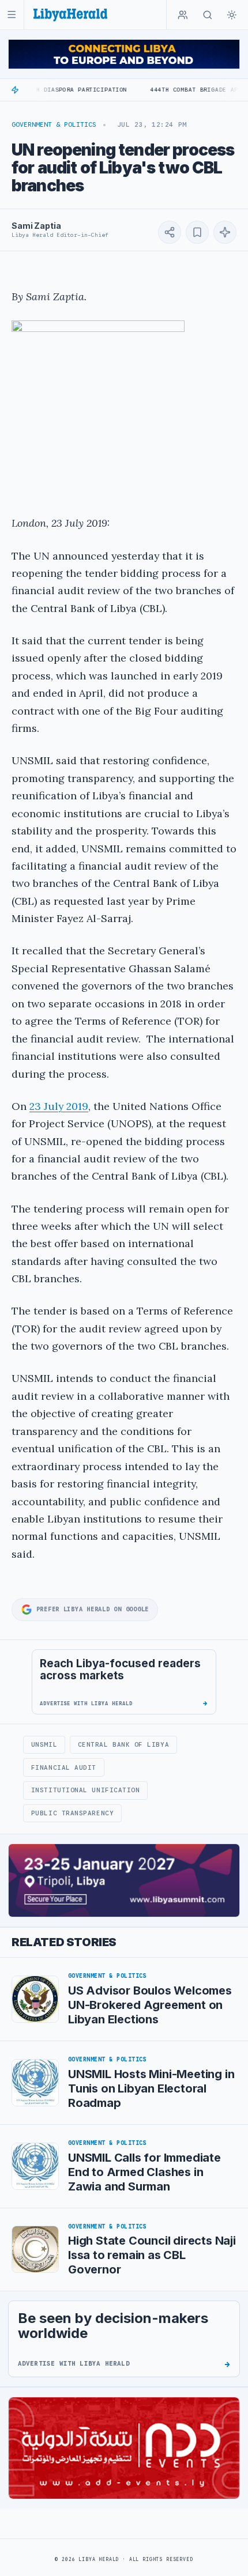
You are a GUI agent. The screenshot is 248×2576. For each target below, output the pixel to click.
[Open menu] (12, 15)
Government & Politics (54, 124)
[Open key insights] (225, 232)
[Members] (183, 15)
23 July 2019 (59, 1106)
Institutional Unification (86, 1790)
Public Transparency (72, 1813)
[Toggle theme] (232, 15)
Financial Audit (64, 1767)
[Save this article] (197, 232)
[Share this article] (170, 232)
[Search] (208, 15)
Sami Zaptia (36, 226)
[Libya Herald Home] (70, 15)
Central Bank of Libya (123, 1744)
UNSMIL (44, 1744)
